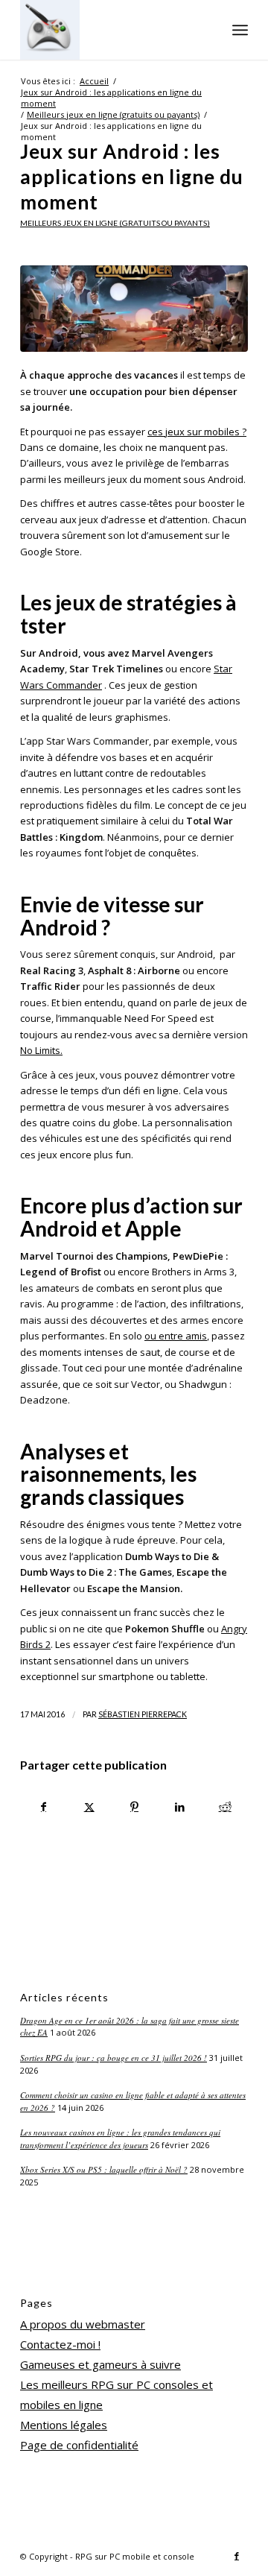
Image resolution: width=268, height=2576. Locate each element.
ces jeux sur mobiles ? (197, 432)
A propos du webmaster (83, 2324)
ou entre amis (176, 1336)
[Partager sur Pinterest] (135, 1807)
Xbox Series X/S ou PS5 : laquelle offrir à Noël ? (104, 2169)
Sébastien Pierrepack (143, 1714)
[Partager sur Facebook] (44, 1807)
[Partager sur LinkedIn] (179, 1807)
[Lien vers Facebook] (237, 2556)
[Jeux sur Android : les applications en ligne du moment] (134, 309)
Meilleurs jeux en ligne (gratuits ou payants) (115, 223)
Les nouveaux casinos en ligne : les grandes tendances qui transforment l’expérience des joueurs (120, 2138)
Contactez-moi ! (60, 2344)
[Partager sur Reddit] (225, 1807)
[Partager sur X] (89, 1807)
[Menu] (240, 30)
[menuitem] (240, 30)
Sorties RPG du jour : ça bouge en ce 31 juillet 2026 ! (114, 2058)
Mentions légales (64, 2425)
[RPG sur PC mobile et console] (111, 30)
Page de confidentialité (79, 2445)
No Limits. (41, 1050)
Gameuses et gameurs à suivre (100, 2364)
